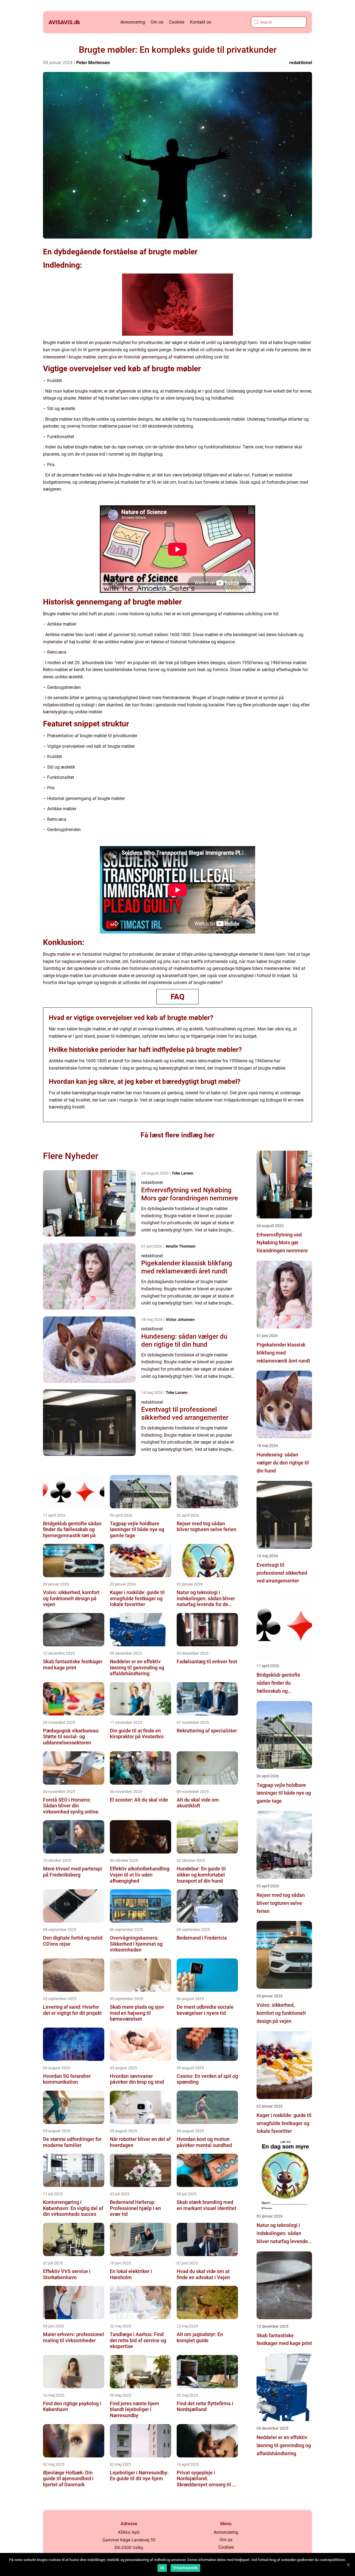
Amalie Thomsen (181, 1246)
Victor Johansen (180, 1320)
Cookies (177, 22)
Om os (157, 22)
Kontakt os (201, 22)
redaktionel (301, 63)
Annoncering (133, 22)
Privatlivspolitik (185, 2568)
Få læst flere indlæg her (177, 1135)
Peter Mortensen (93, 63)
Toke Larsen (182, 1173)
